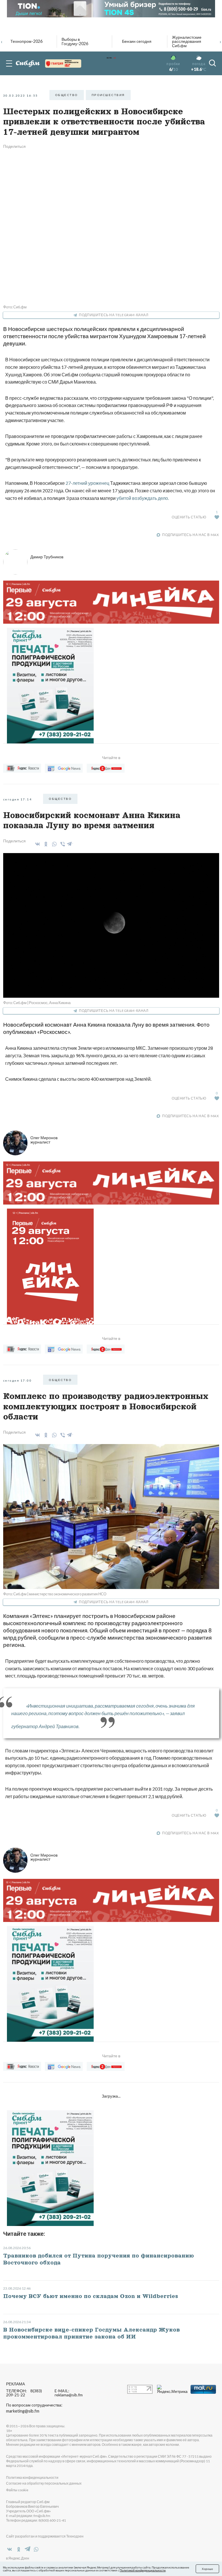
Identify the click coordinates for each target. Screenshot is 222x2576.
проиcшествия (108, 95)
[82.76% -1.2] (63, 63)
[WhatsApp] (53, 844)
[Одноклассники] (45, 844)
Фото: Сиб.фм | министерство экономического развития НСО (55, 1594)
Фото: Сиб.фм (15, 307)
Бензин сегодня (137, 41)
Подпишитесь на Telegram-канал (114, 315)
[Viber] (62, 844)
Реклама (15, 2384)
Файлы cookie (17, 2490)
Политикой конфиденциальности (143, 2570)
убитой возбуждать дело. (142, 498)
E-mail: (69, 2393)
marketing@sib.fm (23, 2411)
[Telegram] (70, 843)
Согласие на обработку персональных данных (44, 2483)
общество (67, 95)
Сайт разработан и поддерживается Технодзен (45, 2536)
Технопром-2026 (26, 41)
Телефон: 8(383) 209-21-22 (24, 2393)
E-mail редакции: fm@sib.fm (28, 2516)
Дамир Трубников (47, 557)
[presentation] (2, 41)
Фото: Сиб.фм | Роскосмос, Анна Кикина (37, 1003)
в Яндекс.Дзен (18, 2558)
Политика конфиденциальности (32, 2478)
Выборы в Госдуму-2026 (75, 42)
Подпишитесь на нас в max (190, 535)
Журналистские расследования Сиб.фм (187, 42)
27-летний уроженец (87, 483)
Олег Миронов (44, 1140)
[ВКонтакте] (37, 844)
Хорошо (207, 2569)
